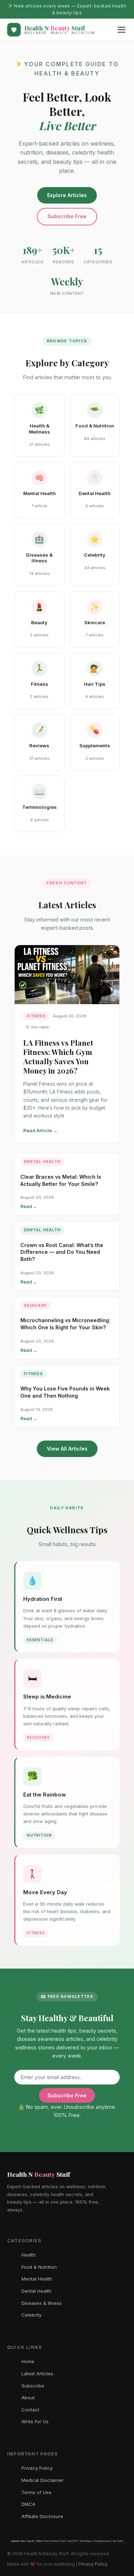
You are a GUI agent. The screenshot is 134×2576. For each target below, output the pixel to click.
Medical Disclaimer (43, 2480)
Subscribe (33, 2386)
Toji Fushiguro (86, 2541)
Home (28, 2361)
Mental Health (37, 2279)
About (28, 2397)
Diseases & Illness (42, 2303)
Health (29, 2255)
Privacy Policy (37, 2468)
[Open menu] (121, 30)
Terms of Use (36, 2492)
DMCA (28, 2504)
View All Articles (67, 1449)
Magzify (31, 2541)
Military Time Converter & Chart (51, 2541)
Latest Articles (37, 2374)
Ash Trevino (118, 2541)
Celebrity (31, 2315)
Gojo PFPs (73, 2541)
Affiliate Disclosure (42, 2516)
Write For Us (35, 2421)
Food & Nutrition (39, 2267)
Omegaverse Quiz (102, 2541)
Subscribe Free (67, 216)
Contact (30, 2410)
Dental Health (36, 2291)
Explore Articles (67, 195)
